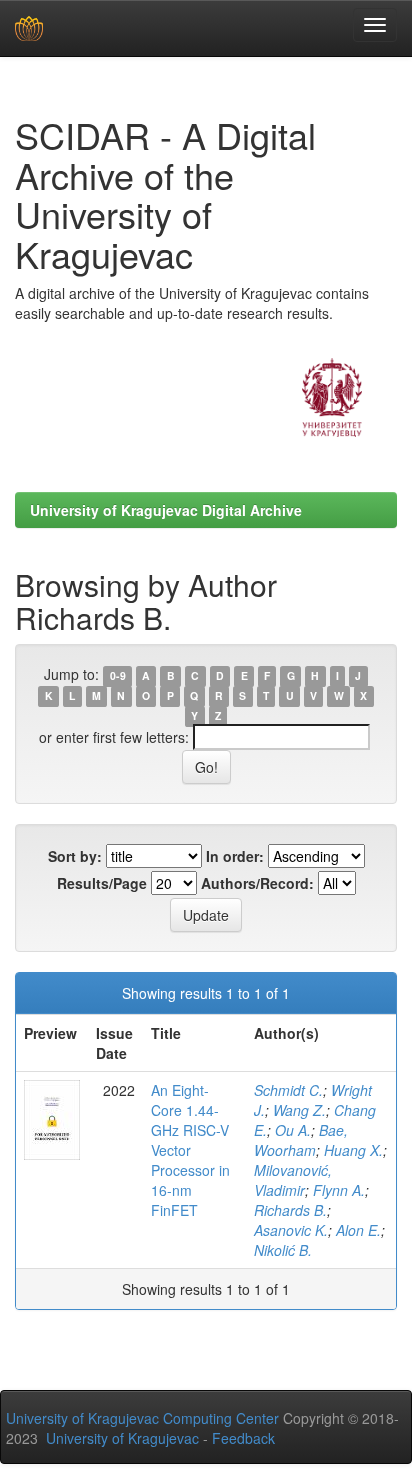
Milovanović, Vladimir (293, 1180)
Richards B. (290, 1210)
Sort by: (75, 856)
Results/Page (102, 883)
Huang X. (353, 1150)
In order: (235, 856)
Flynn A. (339, 1190)
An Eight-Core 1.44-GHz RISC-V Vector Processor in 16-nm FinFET (190, 1150)
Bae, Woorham (301, 1140)
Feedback (243, 1438)
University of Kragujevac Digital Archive (166, 510)
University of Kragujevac (122, 1438)
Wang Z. (299, 1110)
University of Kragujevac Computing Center (142, 1418)
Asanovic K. (291, 1230)
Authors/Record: (257, 883)
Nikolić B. (283, 1250)
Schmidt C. (288, 1090)
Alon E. (358, 1230)
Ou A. (293, 1130)
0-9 (118, 675)
